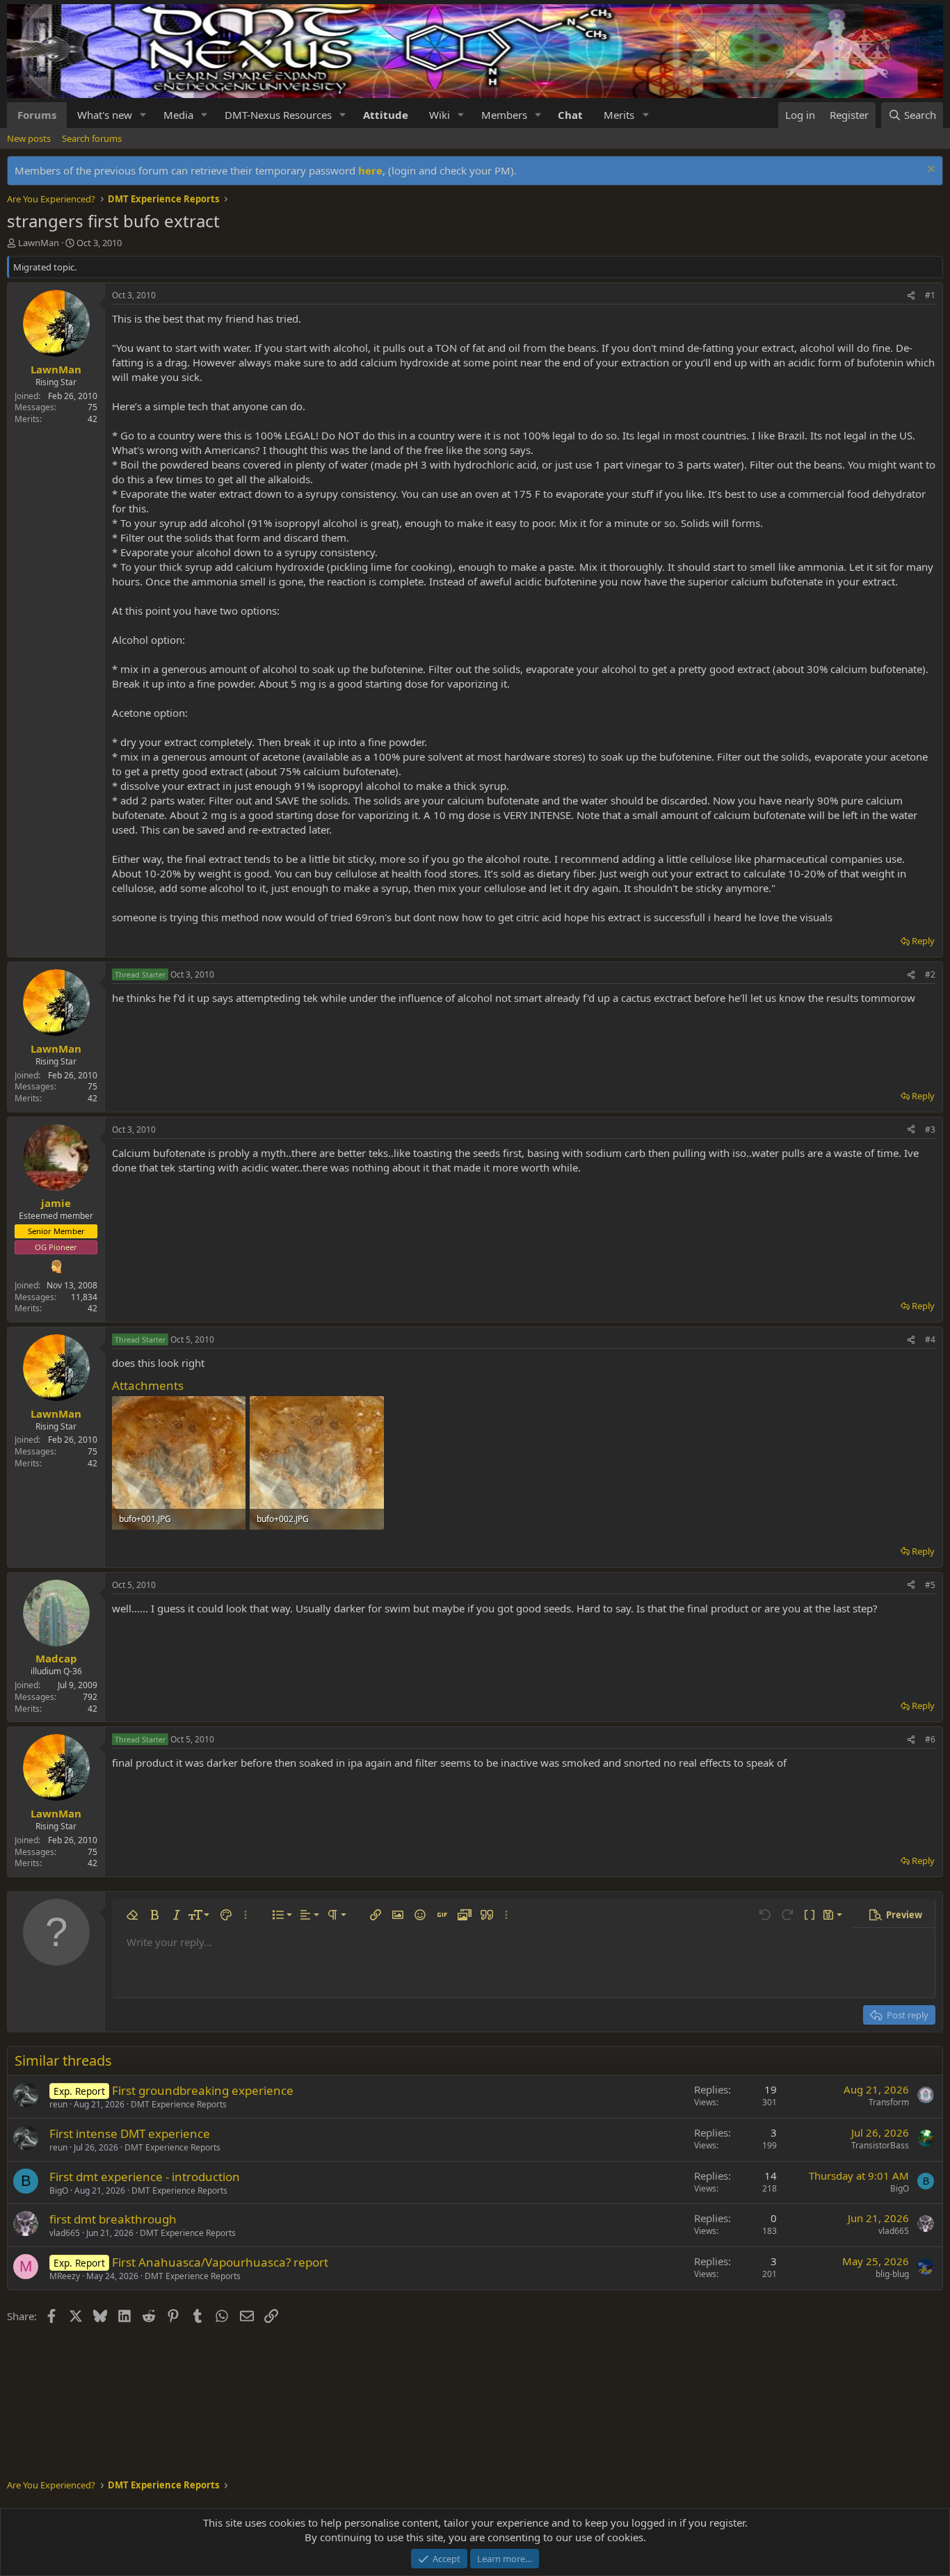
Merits (619, 115)
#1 (930, 295)
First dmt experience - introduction (145, 2177)
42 (92, 419)
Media (178, 115)
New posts (29, 138)
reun (58, 2104)
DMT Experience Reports (179, 2104)
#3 (930, 1129)
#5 (930, 1585)
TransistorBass (880, 2145)
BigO (59, 2190)
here (370, 170)
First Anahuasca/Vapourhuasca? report (220, 2262)
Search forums (92, 138)
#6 (930, 1739)
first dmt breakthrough (113, 2219)
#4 (930, 1339)
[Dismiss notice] (929, 171)
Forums (37, 115)
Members (504, 115)
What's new (105, 115)
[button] (143, 115)
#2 (930, 974)
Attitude (386, 115)
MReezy (65, 2276)
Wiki (440, 115)
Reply (923, 941)
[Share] (911, 296)
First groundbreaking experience (203, 2090)
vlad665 (65, 2233)
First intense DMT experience (130, 2133)
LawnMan (39, 243)
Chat (570, 115)
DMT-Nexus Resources (278, 115)
